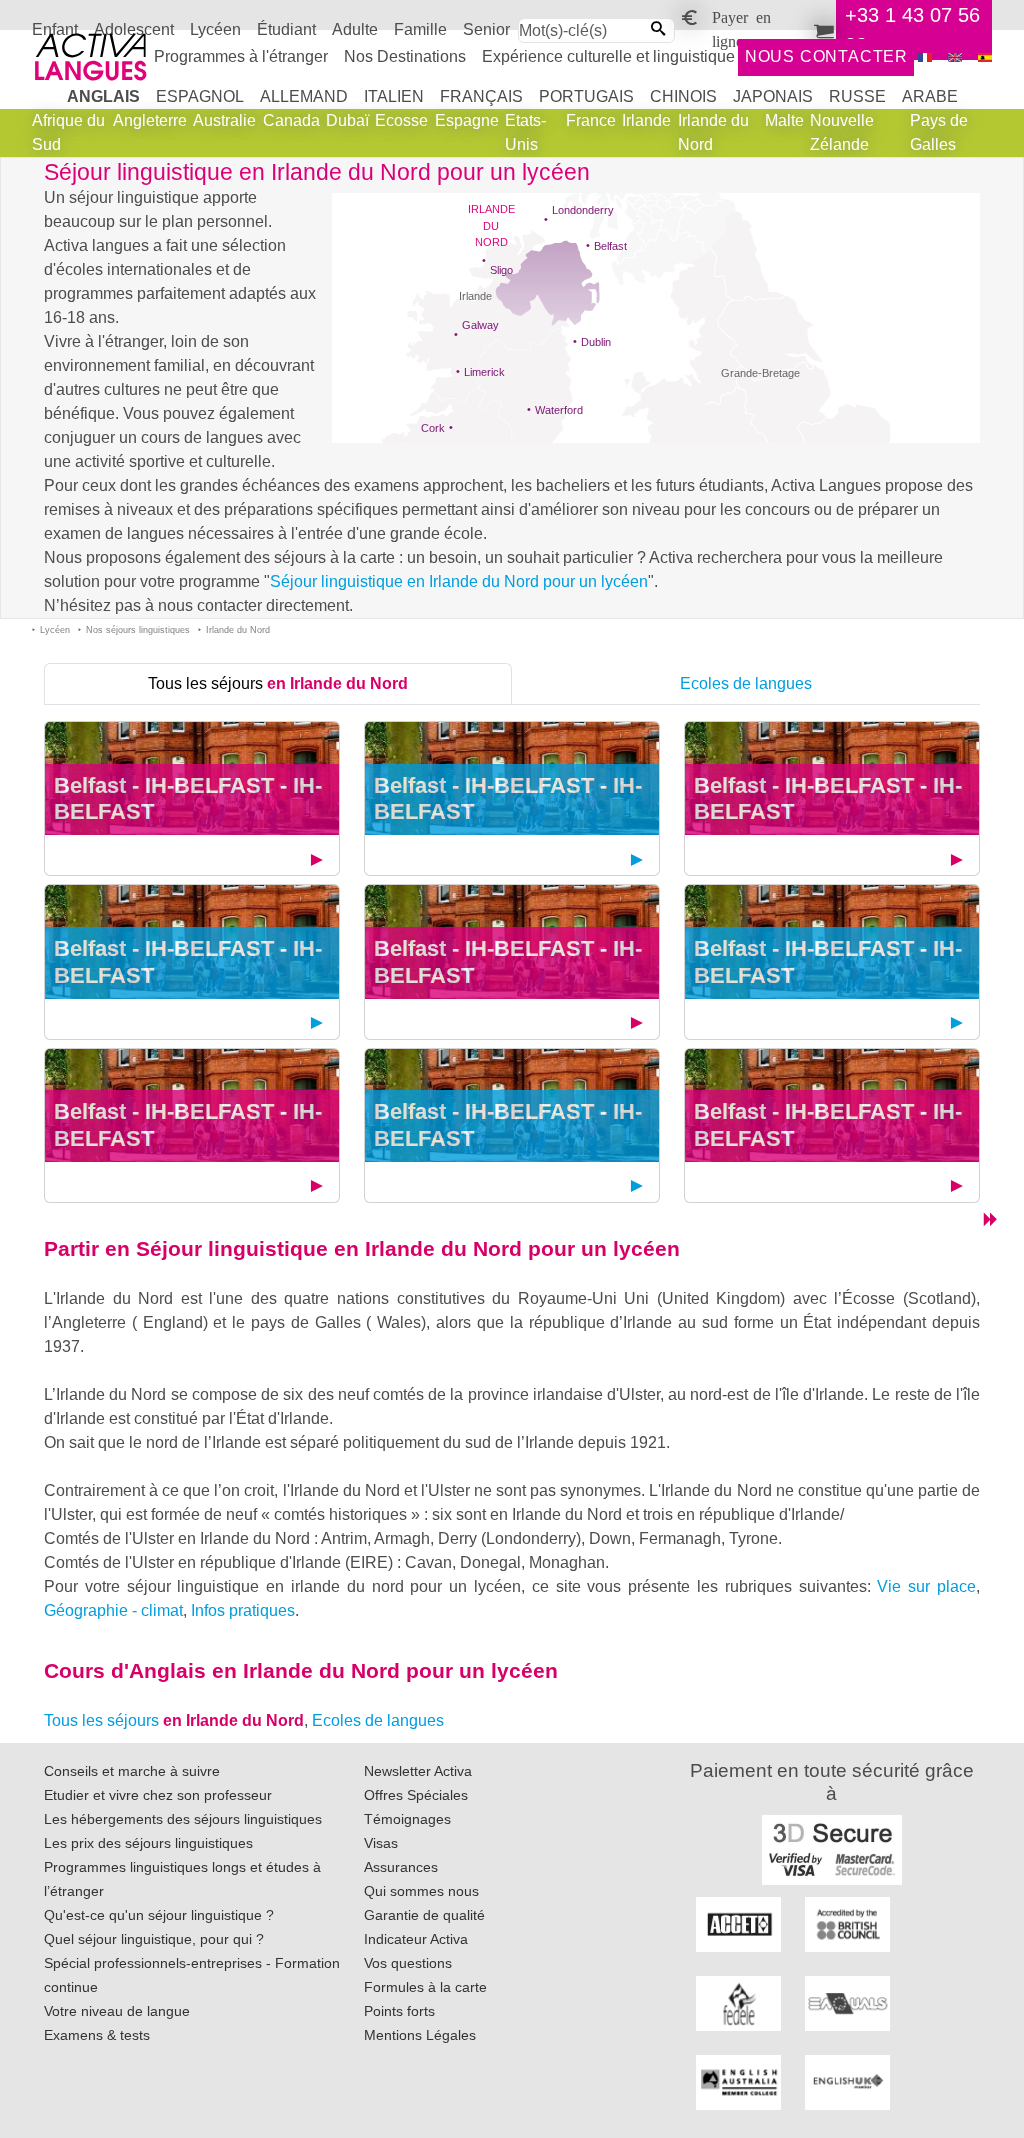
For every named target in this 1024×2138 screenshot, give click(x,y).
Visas (381, 1843)
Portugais (586, 96)
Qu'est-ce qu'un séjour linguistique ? (159, 1915)
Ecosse (401, 120)
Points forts (399, 2011)
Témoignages (407, 1819)
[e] (955, 57)
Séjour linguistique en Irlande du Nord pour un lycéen (459, 581)
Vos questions (408, 1963)
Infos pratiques (243, 1610)
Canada (291, 120)
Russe (857, 96)
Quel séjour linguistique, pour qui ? (154, 1939)
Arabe (930, 96)
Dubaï (347, 120)
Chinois (683, 96)
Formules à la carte (425, 1987)
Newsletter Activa (418, 1771)
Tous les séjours (278, 683)
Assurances (401, 1867)
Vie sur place (926, 1586)
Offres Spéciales (416, 1795)
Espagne (467, 120)
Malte (784, 120)
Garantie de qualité (424, 1915)
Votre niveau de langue (117, 2011)
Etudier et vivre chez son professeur (158, 1795)
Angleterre (150, 120)
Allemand (304, 96)
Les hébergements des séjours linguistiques (183, 1819)
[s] (985, 57)
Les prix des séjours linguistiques (148, 1843)
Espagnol (200, 96)
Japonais (773, 96)
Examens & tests (97, 2035)
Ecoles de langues (746, 683)
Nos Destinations (405, 56)
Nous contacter (826, 56)
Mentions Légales (420, 2035)
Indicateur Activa (416, 1939)
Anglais (103, 96)
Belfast (610, 246)
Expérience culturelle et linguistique (608, 56)
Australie (224, 120)
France (591, 120)
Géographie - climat (113, 1610)
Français (481, 96)
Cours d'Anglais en (301, 1670)
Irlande (646, 120)
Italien (394, 96)
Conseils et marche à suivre (132, 1771)
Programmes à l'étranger (241, 56)
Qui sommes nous (421, 1891)
